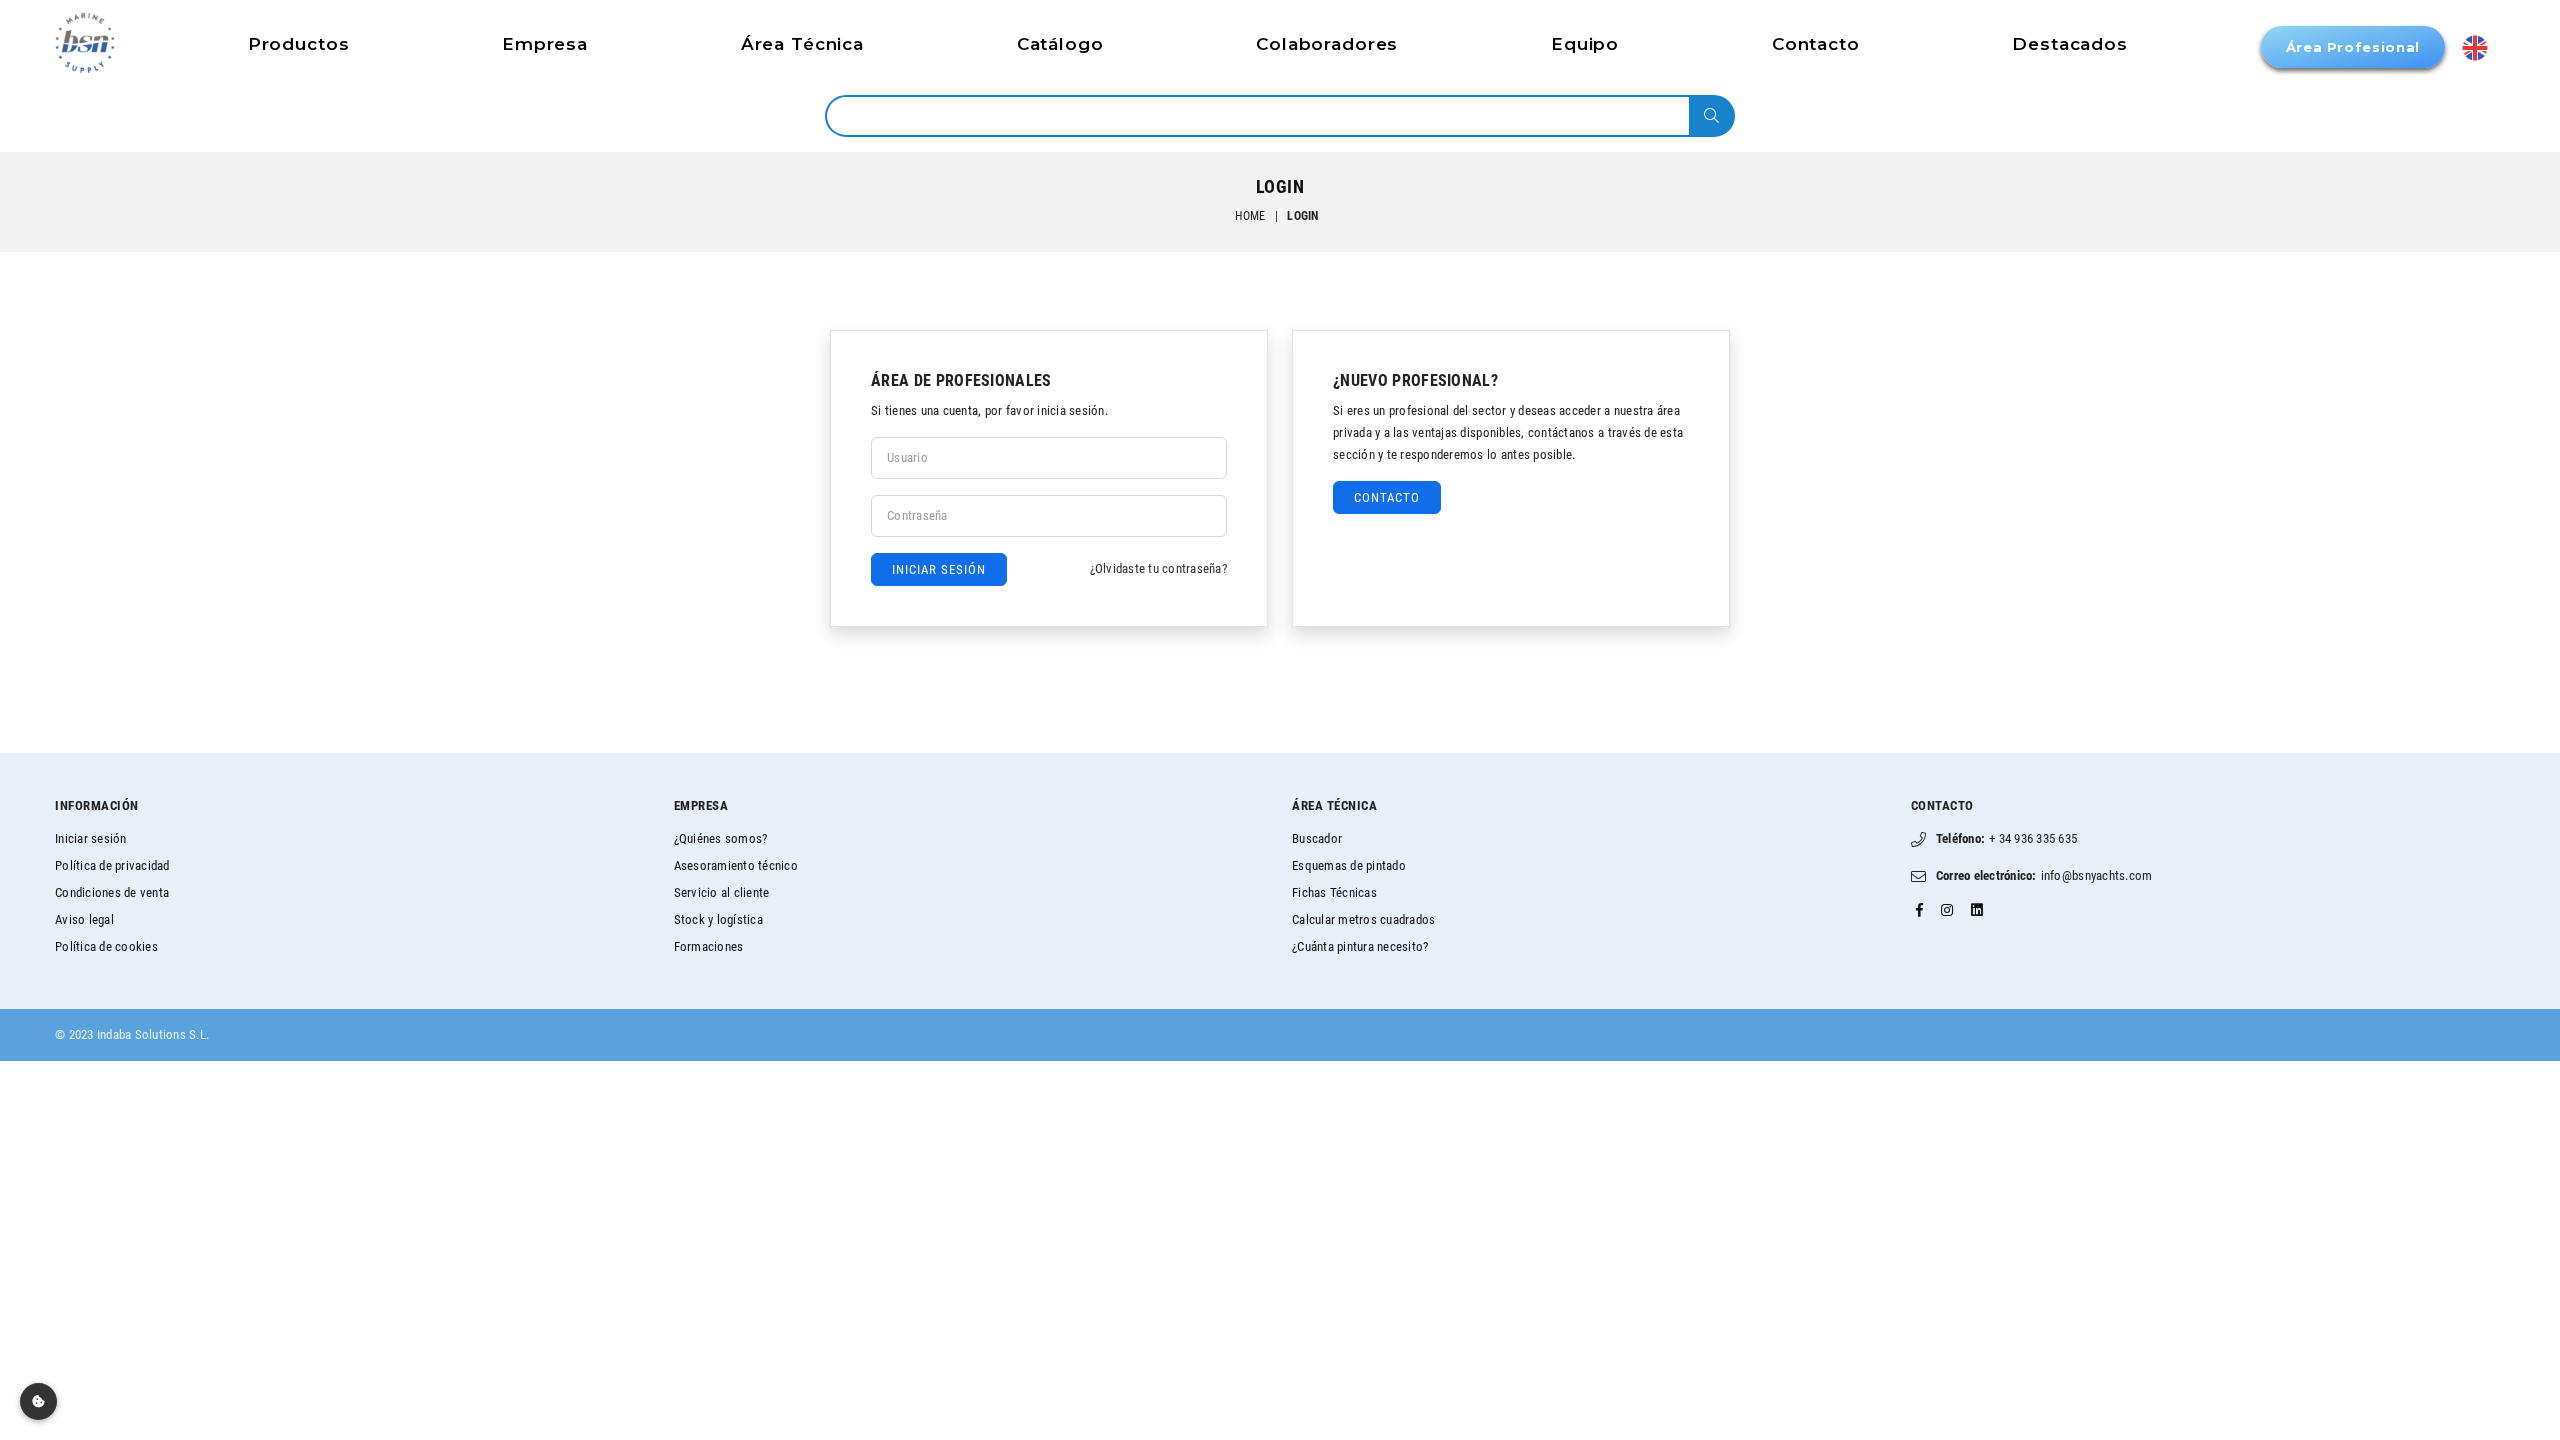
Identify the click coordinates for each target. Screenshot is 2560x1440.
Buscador (1317, 838)
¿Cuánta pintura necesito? (1360, 946)
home (1250, 216)
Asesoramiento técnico (736, 865)
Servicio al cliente (722, 892)
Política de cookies (106, 946)
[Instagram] (1947, 910)
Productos (299, 44)
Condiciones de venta (112, 892)
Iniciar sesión (91, 838)
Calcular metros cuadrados (1364, 919)
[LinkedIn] (1977, 910)
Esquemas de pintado (1349, 865)
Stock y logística (718, 919)
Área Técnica (802, 44)
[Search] (1711, 116)
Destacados (2070, 44)
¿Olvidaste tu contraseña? (1159, 568)
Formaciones (709, 946)
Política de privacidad (112, 865)
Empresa (545, 44)
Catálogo (1060, 44)
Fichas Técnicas (1334, 892)
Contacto (1816, 44)
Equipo (1585, 44)
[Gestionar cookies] (38, 1401)
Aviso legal (84, 919)
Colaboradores (1327, 44)
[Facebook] (1919, 910)
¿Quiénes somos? (721, 838)
